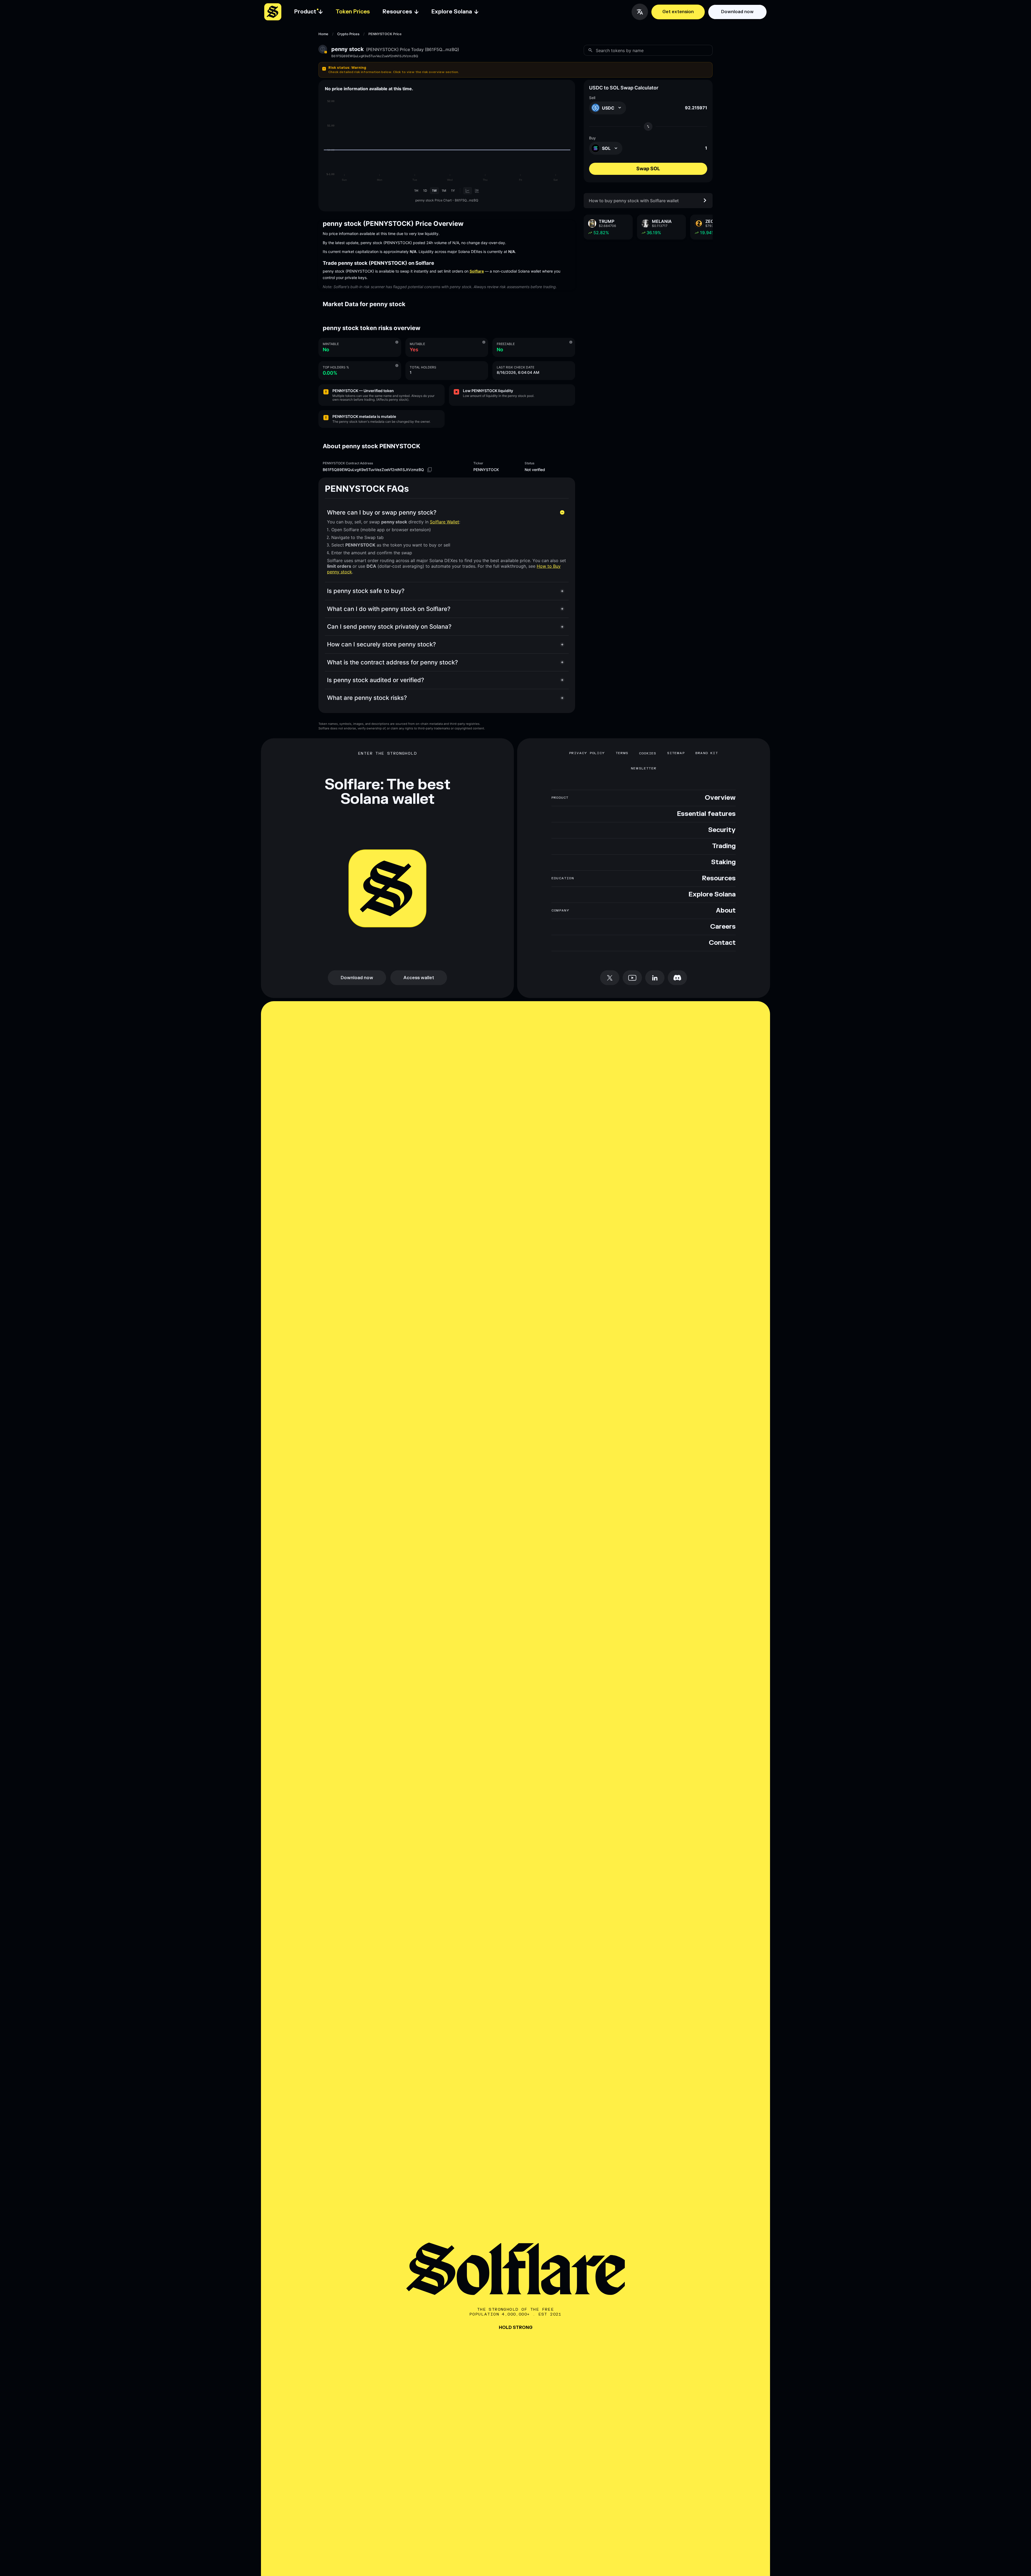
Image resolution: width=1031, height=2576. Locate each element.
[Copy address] (430, 470)
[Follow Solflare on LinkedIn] (655, 978)
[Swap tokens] (648, 126)
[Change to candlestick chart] (477, 191)
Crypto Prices (348, 34)
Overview (720, 798)
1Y (453, 191)
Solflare (477, 271)
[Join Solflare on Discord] (677, 978)
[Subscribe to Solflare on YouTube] (632, 978)
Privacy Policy (587, 753)
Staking (723, 862)
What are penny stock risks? (367, 698)
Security (722, 830)
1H (416, 191)
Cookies (648, 753)
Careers (723, 927)
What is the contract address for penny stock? (393, 662)
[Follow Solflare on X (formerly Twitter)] (610, 978)
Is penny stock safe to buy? (366, 591)
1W (434, 191)
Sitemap (676, 753)
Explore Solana (712, 895)
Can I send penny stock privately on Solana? (389, 627)
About (726, 911)
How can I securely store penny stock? (382, 644)
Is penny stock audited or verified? (376, 680)
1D (425, 191)
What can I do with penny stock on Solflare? (389, 609)
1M (444, 191)
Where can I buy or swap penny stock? (382, 512)
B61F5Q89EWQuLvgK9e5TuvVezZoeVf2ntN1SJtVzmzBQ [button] (375, 56)
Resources (719, 878)
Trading (724, 846)
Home (323, 34)
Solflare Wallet (444, 522)
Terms (622, 753)
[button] (515, 70)
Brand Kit (707, 753)
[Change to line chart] (468, 191)
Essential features (706, 814)
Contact (722, 943)
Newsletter (644, 768)
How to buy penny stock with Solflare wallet (634, 200)
